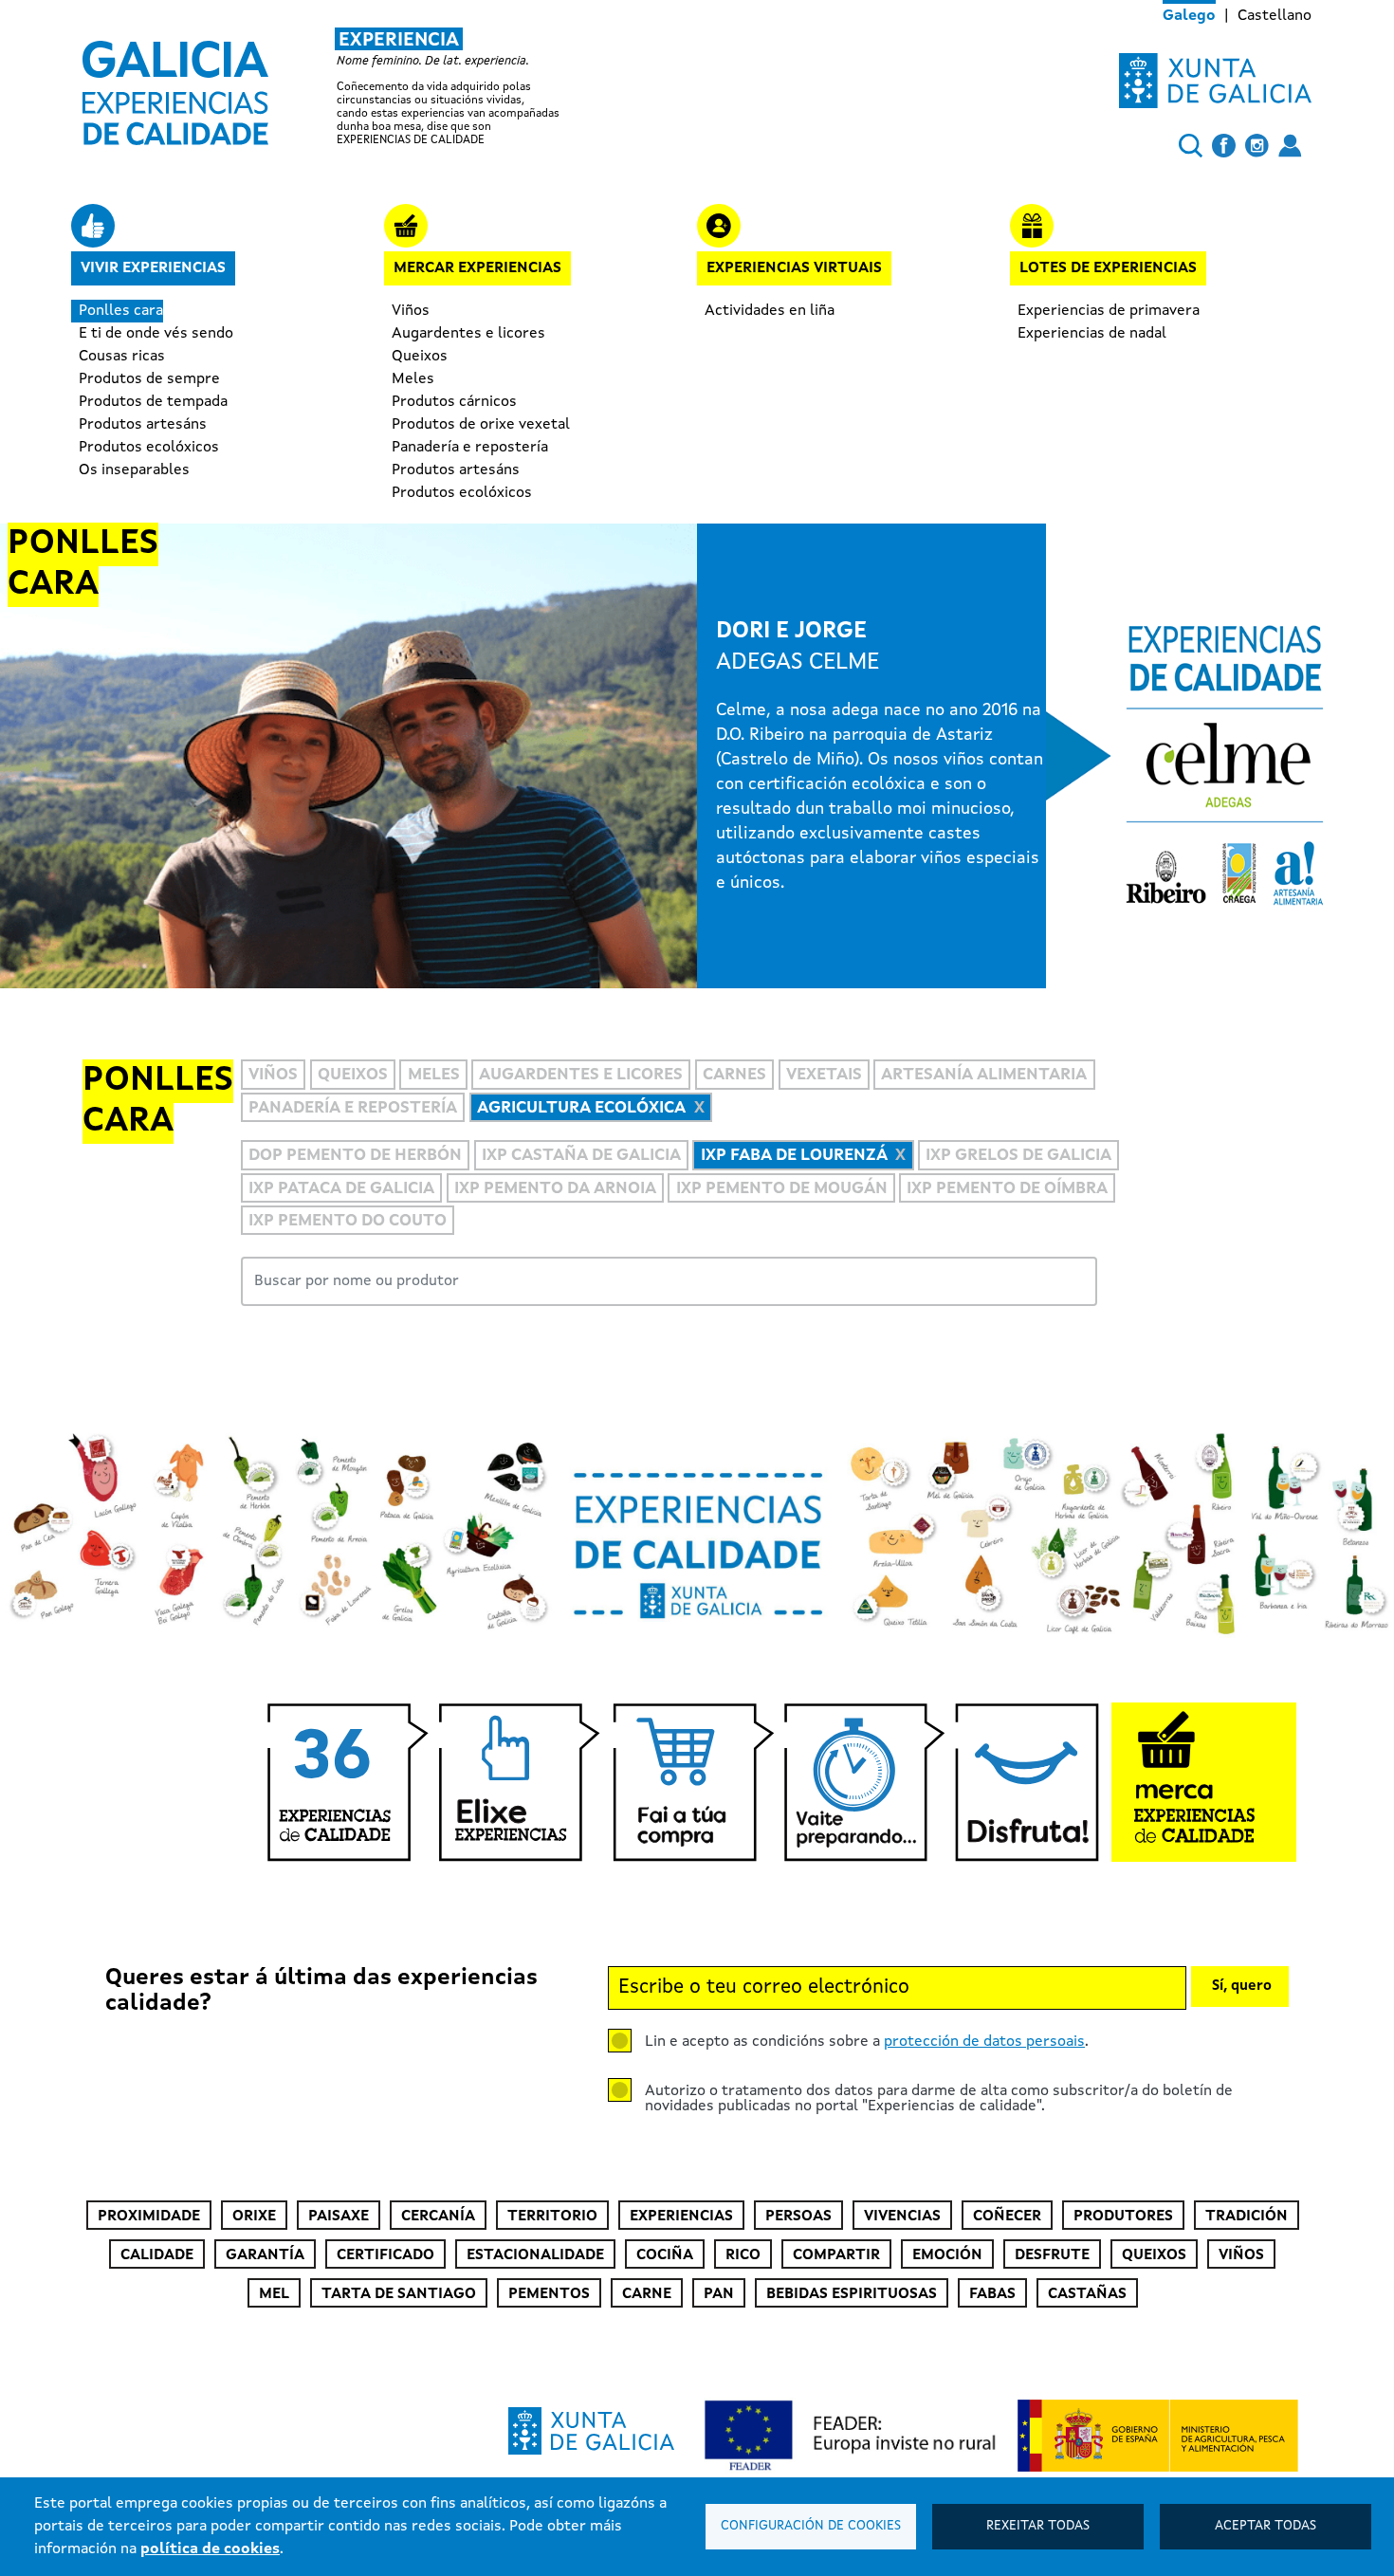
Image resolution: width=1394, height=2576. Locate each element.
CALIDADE (157, 2255)
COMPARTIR (836, 2255)
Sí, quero (1242, 1987)
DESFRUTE (1052, 2255)
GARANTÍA (265, 2255)
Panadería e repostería (470, 448)
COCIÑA (665, 2255)
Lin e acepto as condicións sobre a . (867, 2042)
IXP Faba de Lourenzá (794, 1156)
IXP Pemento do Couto (348, 1221)
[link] (341, 87)
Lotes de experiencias (1108, 268)
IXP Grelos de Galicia (1018, 1156)
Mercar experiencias (477, 268)
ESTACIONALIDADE (535, 2255)
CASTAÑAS (1087, 2294)
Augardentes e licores (468, 334)
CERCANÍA (438, 2217)
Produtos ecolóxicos (149, 448)
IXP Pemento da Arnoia (555, 1189)
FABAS (992, 2294)
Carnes (734, 1076)
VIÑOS (1241, 2255)
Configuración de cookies (811, 2526)
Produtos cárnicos (454, 402)
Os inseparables (134, 470)
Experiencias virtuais (794, 268)
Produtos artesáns (143, 425)
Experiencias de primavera (1109, 311)
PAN (719, 2294)
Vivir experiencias (153, 268)
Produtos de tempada (153, 402)
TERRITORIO (552, 2217)
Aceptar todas (1266, 2526)
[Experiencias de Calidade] (175, 86)
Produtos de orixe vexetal (481, 425)
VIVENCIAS (902, 2217)
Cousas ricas (122, 357)
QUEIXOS (1154, 2255)
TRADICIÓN (1247, 2217)
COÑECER (1007, 2217)
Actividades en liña (770, 311)
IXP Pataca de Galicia (341, 1189)
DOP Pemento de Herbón (355, 1156)
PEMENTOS (549, 2294)
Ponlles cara (121, 311)
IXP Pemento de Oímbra (1007, 1189)
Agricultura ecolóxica (581, 1108)
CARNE (647, 2294)
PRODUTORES (1123, 2217)
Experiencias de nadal (1092, 334)
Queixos (420, 357)
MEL (274, 2294)
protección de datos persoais (984, 2042)
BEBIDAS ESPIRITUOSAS (852, 2294)
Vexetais (824, 1076)
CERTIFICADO (385, 2255)
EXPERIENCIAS (681, 2217)
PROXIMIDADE (149, 2217)
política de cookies (210, 2549)
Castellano (1275, 16)
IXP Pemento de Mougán (782, 1189)
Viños (411, 311)
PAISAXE (339, 2217)
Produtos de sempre (149, 379)
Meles (413, 379)
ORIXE (254, 2217)
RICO (743, 2255)
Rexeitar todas (1038, 2526)
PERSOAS (798, 2217)
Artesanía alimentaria (984, 1076)
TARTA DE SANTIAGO (399, 2294)
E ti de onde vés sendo (156, 334)
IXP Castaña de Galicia (581, 1156)
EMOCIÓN (947, 2255)
